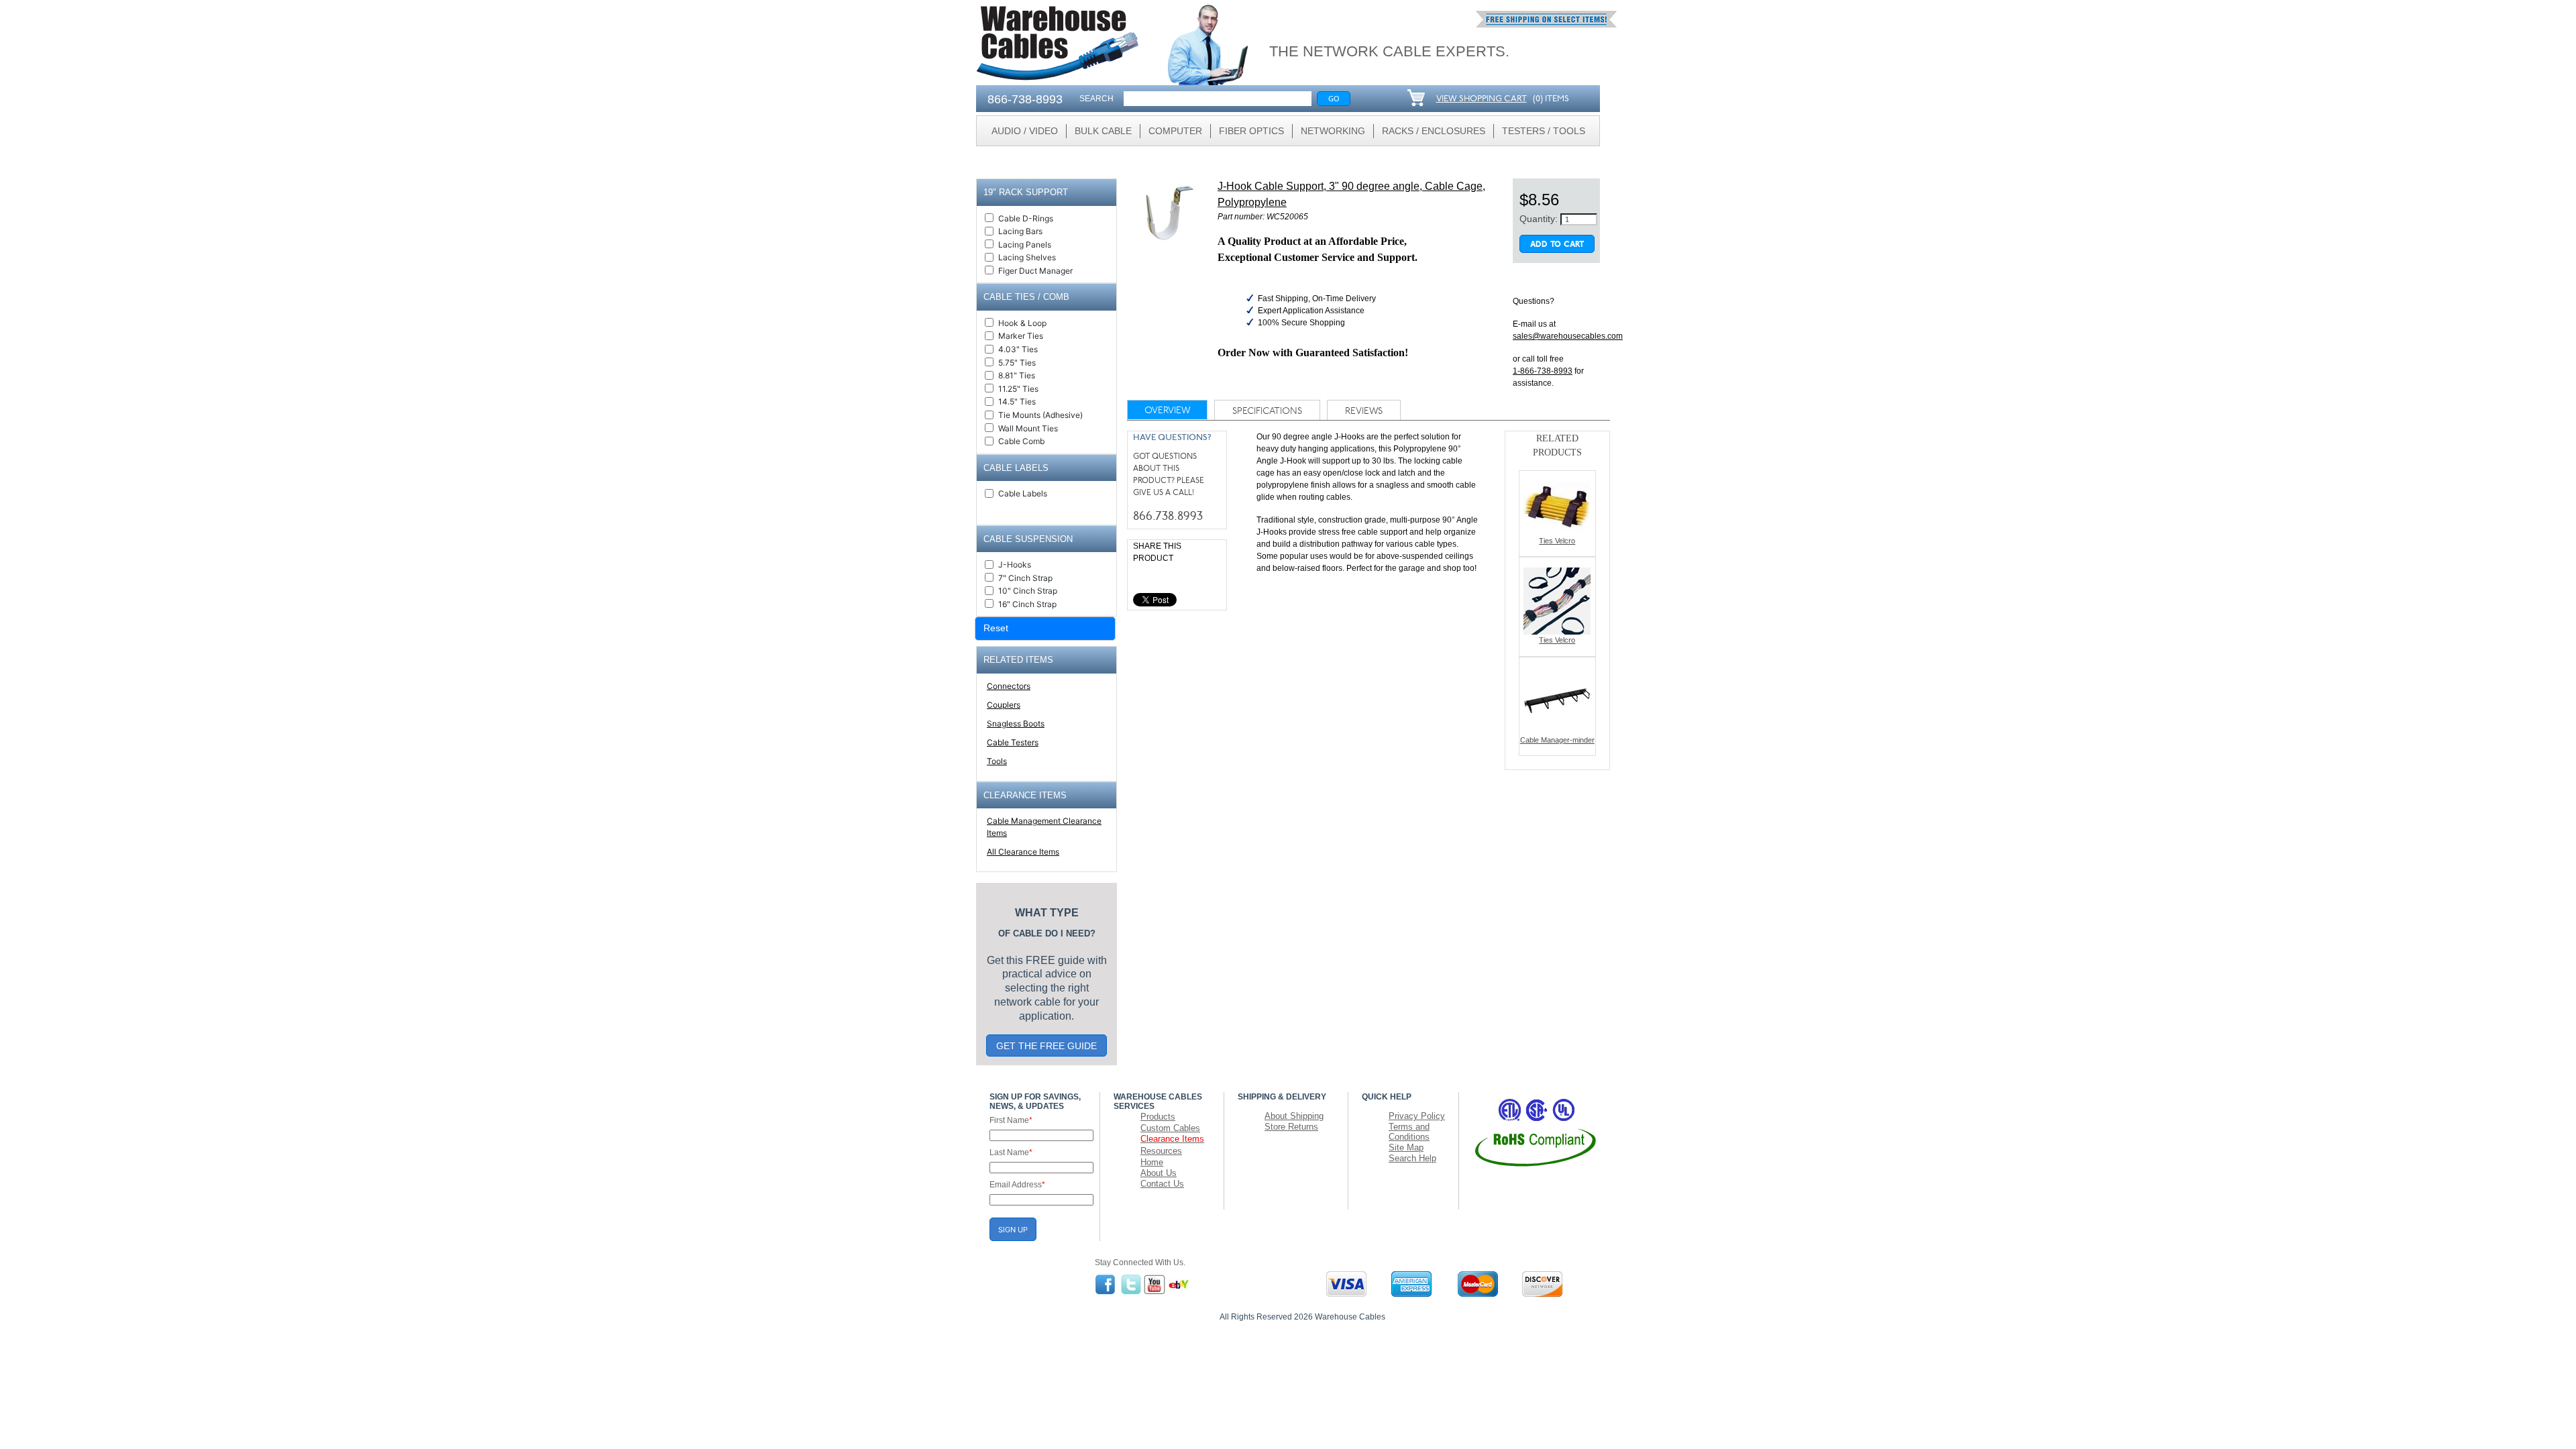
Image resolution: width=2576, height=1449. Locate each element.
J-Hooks (1015, 565)
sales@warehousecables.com (1568, 336)
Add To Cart (1557, 245)
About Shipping (1294, 1116)
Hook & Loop (1022, 323)
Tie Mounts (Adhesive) (1040, 415)
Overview (1167, 411)
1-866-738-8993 (1543, 371)
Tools (997, 761)
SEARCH (1096, 99)
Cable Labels (1023, 493)
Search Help (1412, 1158)
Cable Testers (1013, 742)
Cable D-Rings (1026, 218)
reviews (1364, 412)
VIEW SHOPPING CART (1482, 99)
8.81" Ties (1017, 375)
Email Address (1017, 1185)
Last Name (1011, 1152)
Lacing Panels (1025, 245)
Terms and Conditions (1409, 1132)
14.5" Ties (1017, 401)
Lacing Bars (1020, 231)
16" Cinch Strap (1027, 604)
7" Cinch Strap (1025, 578)
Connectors (1009, 686)
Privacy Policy (1417, 1116)
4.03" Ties (1018, 349)
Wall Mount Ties (1028, 428)
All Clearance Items (1023, 852)
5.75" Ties (1017, 363)
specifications (1267, 412)
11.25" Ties (1018, 389)
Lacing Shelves (1027, 257)
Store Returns (1291, 1127)
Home (1152, 1162)
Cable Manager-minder (1557, 740)
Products (1158, 1117)
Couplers (1004, 705)
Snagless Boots (1016, 723)
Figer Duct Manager (1035, 271)
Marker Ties (1021, 336)
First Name (1011, 1120)
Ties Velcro (1557, 541)
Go (1334, 98)
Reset (996, 628)
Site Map (1406, 1147)
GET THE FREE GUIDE (1046, 1046)
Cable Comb (1021, 441)
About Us (1159, 1173)
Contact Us (1162, 1184)
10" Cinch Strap (1028, 591)
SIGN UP (1013, 1230)
